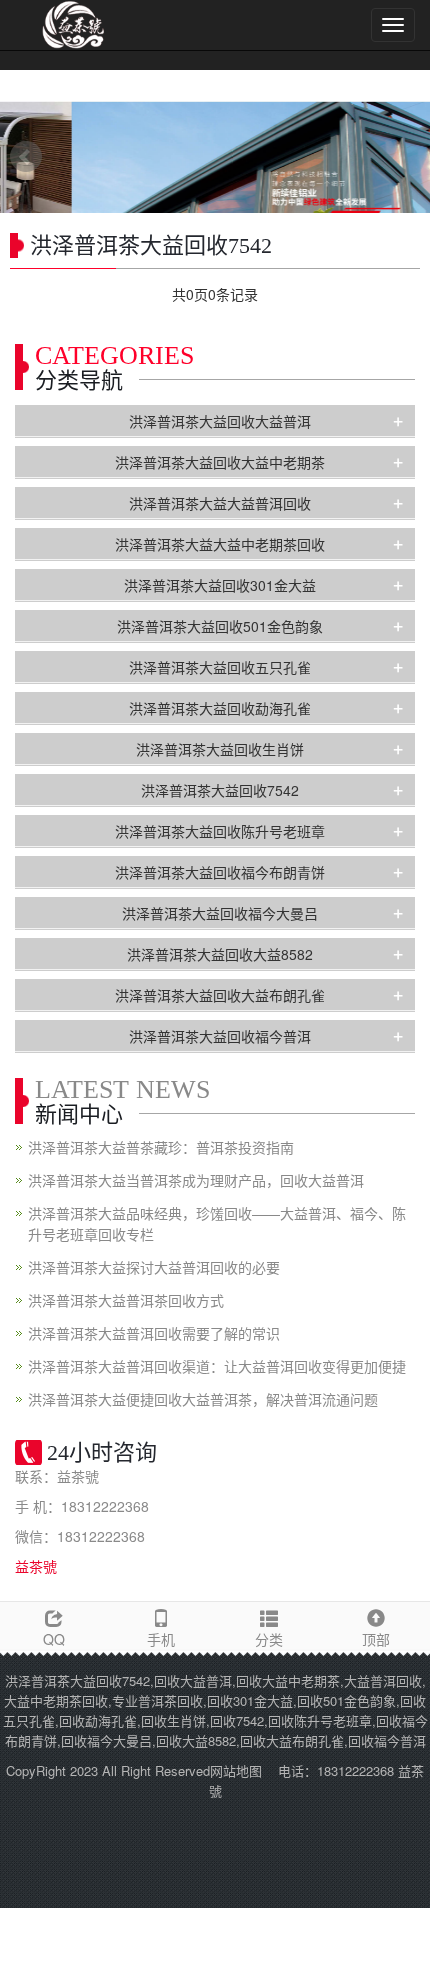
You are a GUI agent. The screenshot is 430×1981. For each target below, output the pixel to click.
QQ (54, 1639)
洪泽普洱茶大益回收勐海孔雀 (220, 708)
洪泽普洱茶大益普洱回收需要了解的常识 (154, 1333)
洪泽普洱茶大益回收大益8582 (220, 954)
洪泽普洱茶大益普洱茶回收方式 (126, 1300)
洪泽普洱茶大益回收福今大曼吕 (220, 913)
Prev (26, 157)
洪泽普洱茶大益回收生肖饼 (220, 749)
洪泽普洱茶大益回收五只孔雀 (220, 667)
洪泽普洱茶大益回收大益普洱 (220, 421)
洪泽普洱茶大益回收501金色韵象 (220, 626)
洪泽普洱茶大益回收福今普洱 (220, 1036)
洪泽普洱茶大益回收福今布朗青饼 (220, 872)
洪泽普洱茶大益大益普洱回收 (220, 503)
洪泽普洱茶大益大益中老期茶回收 (220, 544)
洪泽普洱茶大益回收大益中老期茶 (220, 462)
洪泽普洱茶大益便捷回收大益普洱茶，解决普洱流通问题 (203, 1399)
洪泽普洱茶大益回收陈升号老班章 (220, 831)
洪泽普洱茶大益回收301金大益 (220, 585)
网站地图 (236, 1770)
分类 (269, 1639)
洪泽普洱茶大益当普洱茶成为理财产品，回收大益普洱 (196, 1180)
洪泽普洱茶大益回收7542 (220, 790)
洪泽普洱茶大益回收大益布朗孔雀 (220, 995)
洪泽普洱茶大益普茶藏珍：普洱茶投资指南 (161, 1147)
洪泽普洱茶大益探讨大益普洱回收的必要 (154, 1267)
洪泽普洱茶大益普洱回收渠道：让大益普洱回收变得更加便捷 (217, 1366)
